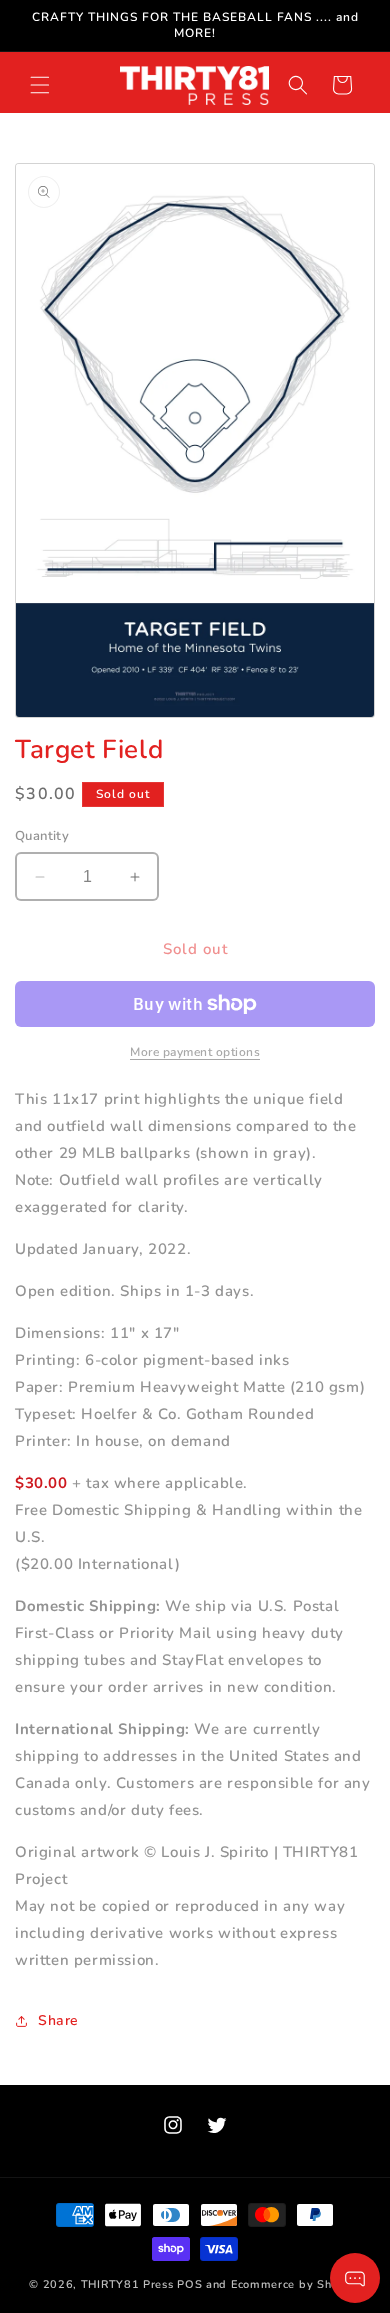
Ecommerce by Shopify (296, 2284)
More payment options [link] (195, 1052)
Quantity (42, 836)
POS (189, 2284)
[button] (40, 85)
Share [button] (58, 2020)
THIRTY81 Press (127, 2284)
